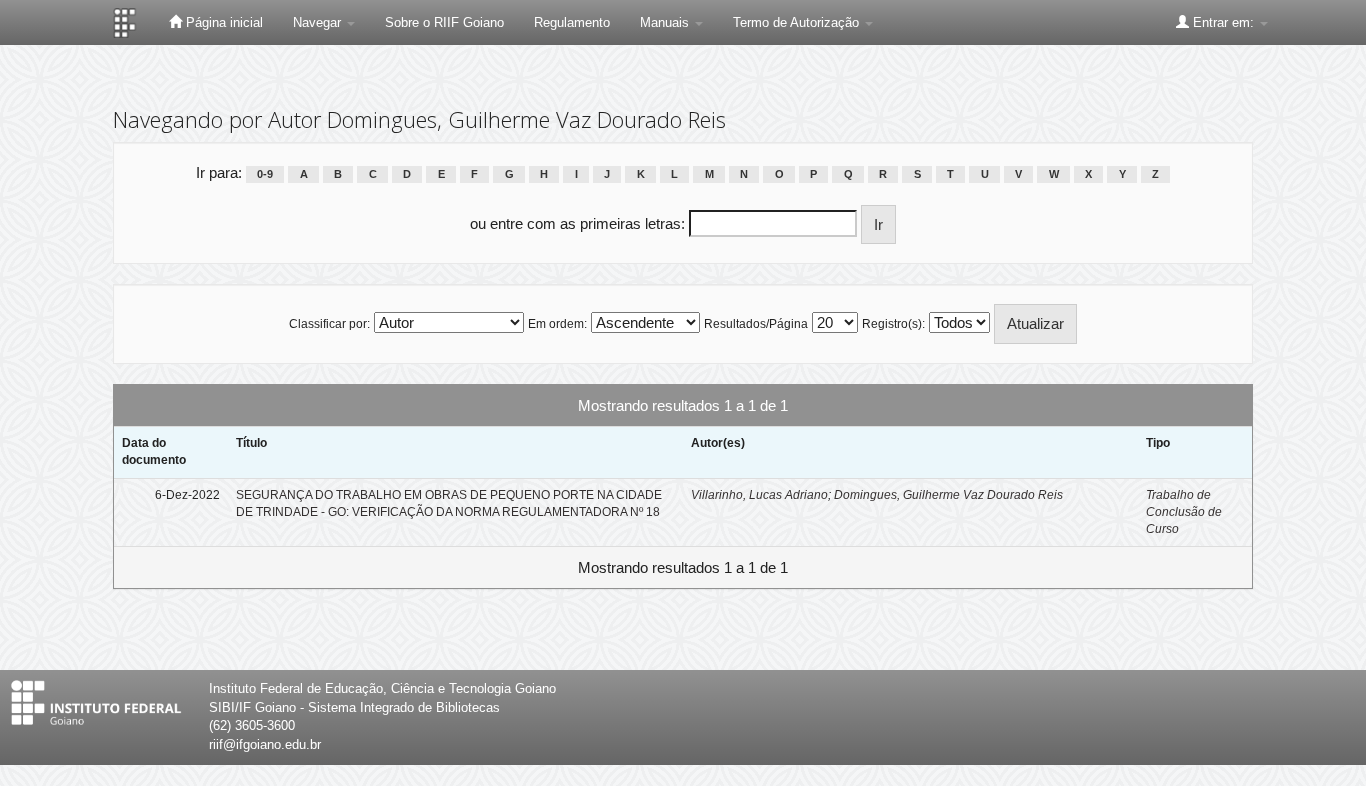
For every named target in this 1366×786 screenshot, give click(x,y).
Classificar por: (329, 324)
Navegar (319, 22)
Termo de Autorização (798, 22)
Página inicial (222, 22)
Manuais (666, 22)
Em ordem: (557, 324)
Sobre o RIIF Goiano (444, 22)
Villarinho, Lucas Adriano (759, 495)
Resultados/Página (756, 324)
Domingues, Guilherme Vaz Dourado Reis (948, 495)
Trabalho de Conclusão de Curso (1184, 512)
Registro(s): (893, 324)
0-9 (265, 174)
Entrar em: (1223, 22)
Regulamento (572, 22)
